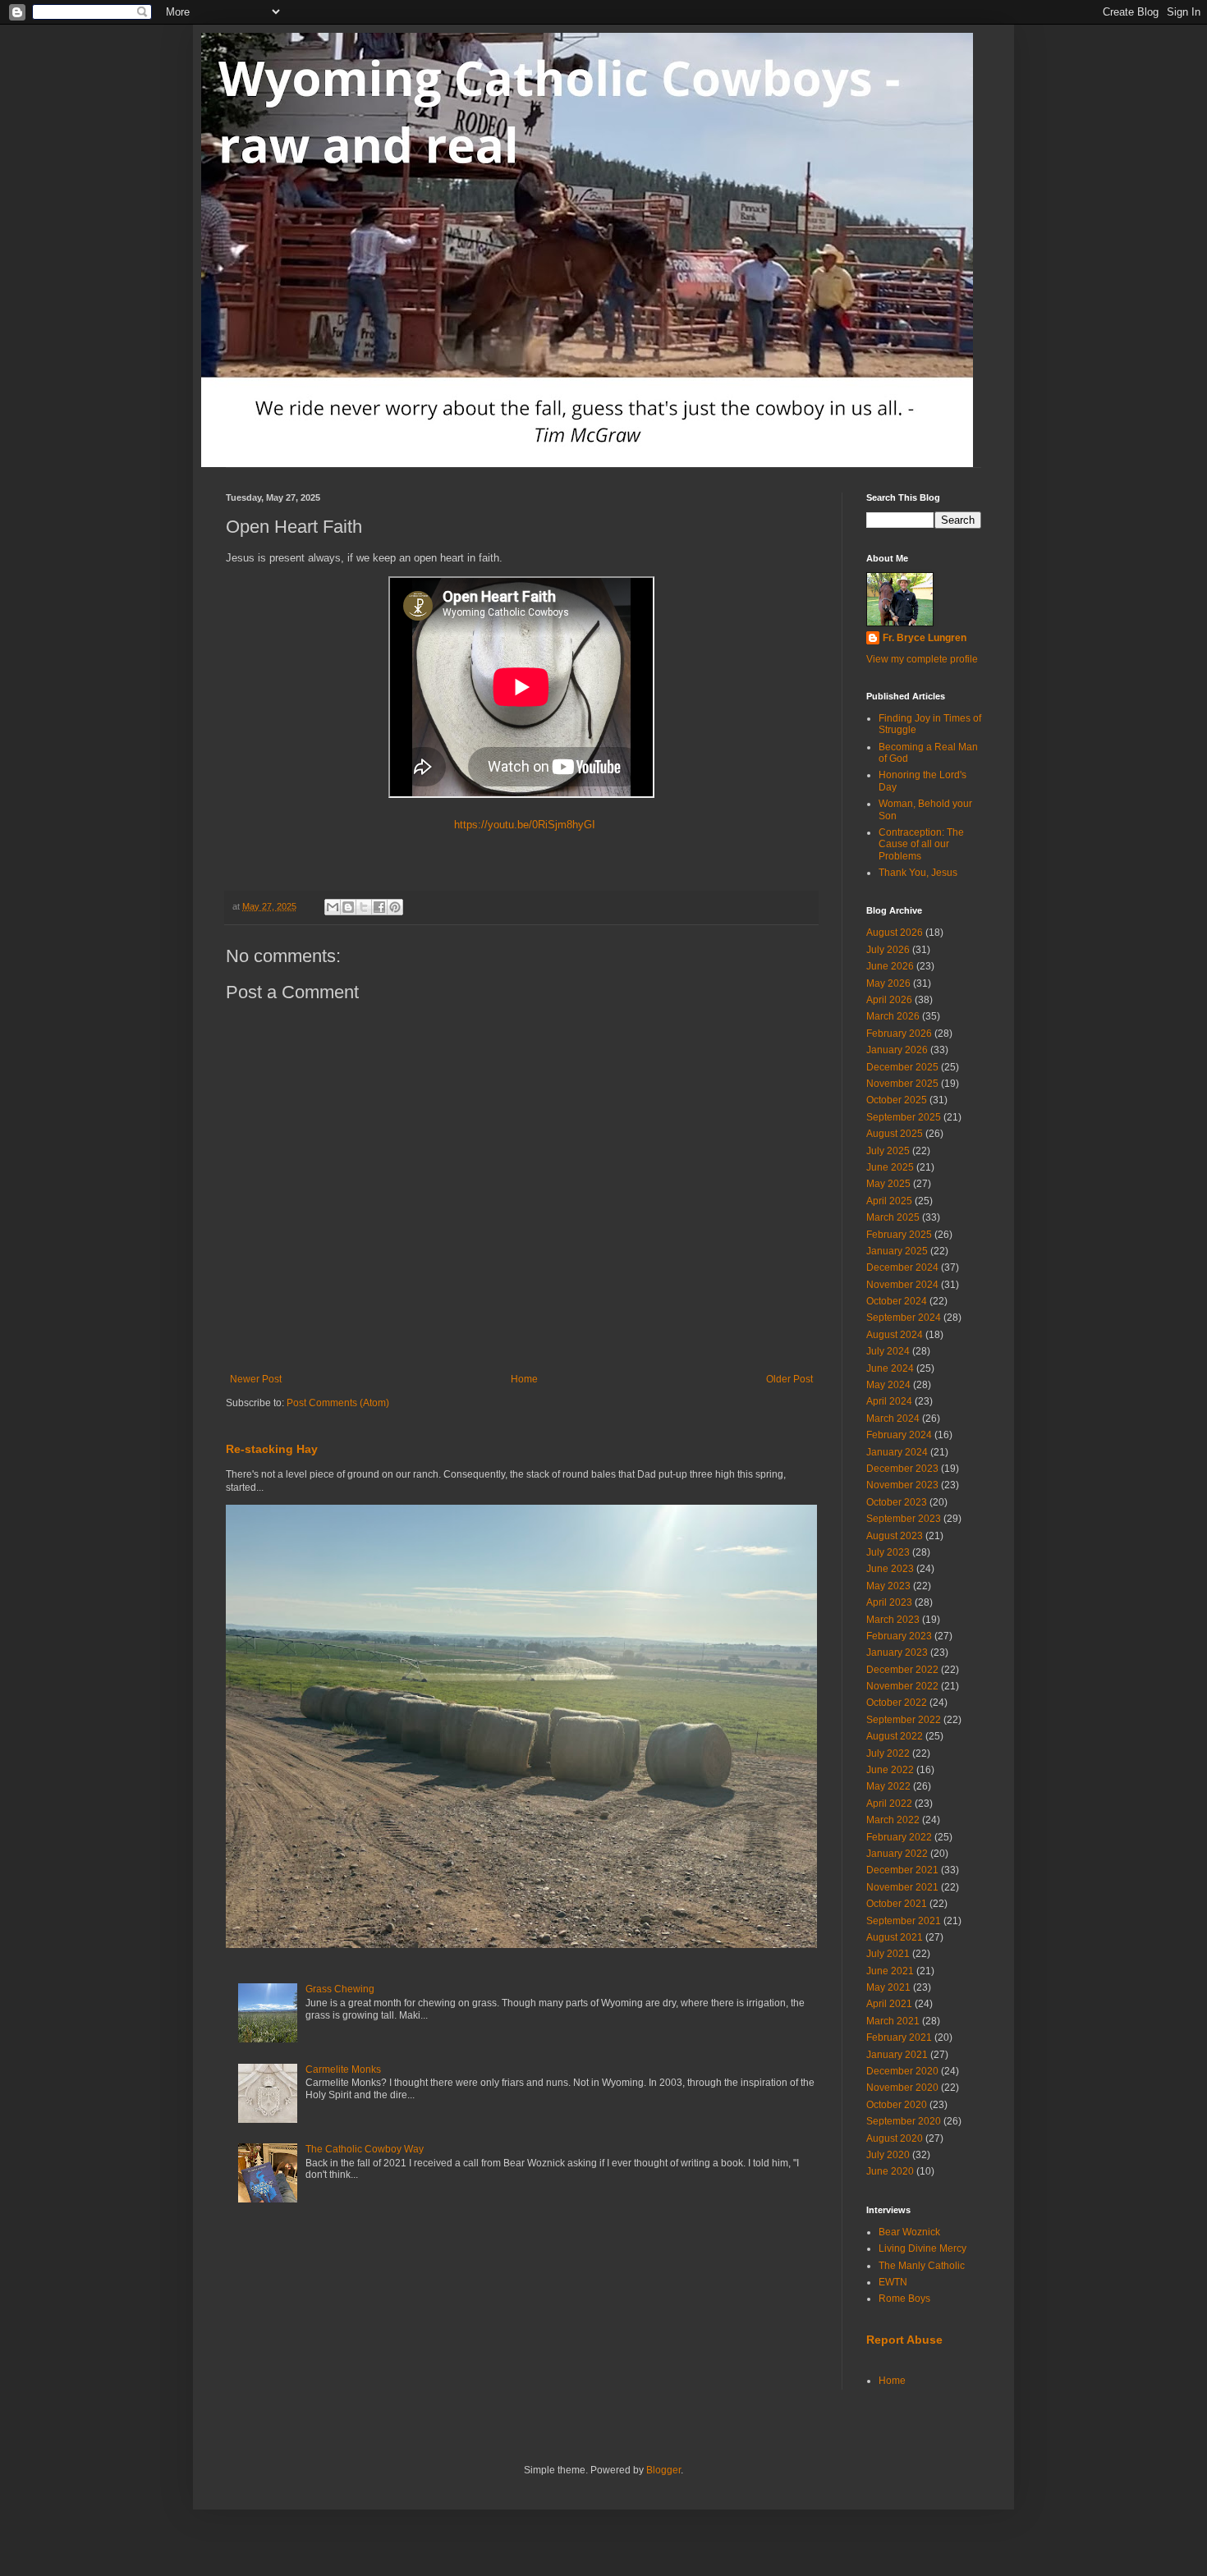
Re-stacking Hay (272, 1449)
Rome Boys (904, 2299)
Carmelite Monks (343, 2070)
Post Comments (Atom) (338, 1403)
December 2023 (902, 1469)
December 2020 (902, 2071)
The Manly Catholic (922, 2266)
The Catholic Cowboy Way (365, 2149)
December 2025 (902, 1067)
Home (524, 1379)
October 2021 (897, 1904)
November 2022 (902, 1686)
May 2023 (888, 1586)
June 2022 (890, 1770)
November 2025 (902, 1084)
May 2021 (888, 1987)
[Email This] (333, 907)
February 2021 (899, 2037)
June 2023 (890, 1569)
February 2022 (899, 1837)
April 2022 (889, 1804)
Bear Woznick (909, 2232)
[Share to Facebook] (379, 907)
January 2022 (897, 1854)
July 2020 (888, 2155)
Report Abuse (904, 2340)
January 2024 (897, 1452)
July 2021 (888, 1954)
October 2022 (897, 1703)
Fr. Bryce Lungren (925, 638)
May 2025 (888, 1184)
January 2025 (897, 1251)
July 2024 (888, 1351)
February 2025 (899, 1235)
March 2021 (893, 2021)
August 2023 (895, 1536)
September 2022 (904, 1720)
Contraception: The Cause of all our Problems (921, 844)
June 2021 (890, 1971)
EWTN (893, 2282)
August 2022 (895, 1736)
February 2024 (899, 1435)
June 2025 (890, 1167)
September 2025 (904, 1117)
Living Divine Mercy (922, 2248)
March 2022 (893, 1820)
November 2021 (902, 1887)
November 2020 (902, 2088)
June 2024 (890, 1368)
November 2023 (902, 1485)
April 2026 (889, 1000)
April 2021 (889, 2004)
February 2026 (899, 1034)
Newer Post (256, 1379)
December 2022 (902, 1670)
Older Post (789, 1379)
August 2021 (895, 1937)
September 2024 (904, 1318)
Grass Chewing (340, 1989)
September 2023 (904, 1519)
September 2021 (904, 1921)
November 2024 (902, 1285)
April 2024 (889, 1401)
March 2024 (893, 1419)
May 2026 (888, 983)
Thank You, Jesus (918, 873)
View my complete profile (922, 659)
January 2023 (897, 1652)
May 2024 (888, 1385)
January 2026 (897, 1050)
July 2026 (888, 950)
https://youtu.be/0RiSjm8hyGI (521, 825)
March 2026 (893, 1016)
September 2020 (904, 2121)
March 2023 (893, 1620)
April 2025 (889, 1201)
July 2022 (888, 1753)
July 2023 (888, 1552)
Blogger (663, 2470)
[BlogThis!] (348, 907)
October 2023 (897, 1502)
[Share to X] (364, 907)
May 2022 (888, 1786)
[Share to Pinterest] (395, 907)
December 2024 (902, 1267)
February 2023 (899, 1636)
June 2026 (890, 966)
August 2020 (895, 2138)
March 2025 (893, 1217)
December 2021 (902, 1870)
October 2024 (897, 1301)
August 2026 (895, 933)
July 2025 (888, 1151)
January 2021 (897, 2055)
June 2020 (890, 2171)
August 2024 (895, 1335)
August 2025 (895, 1134)
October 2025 (897, 1100)
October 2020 (897, 2105)
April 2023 (889, 1602)
